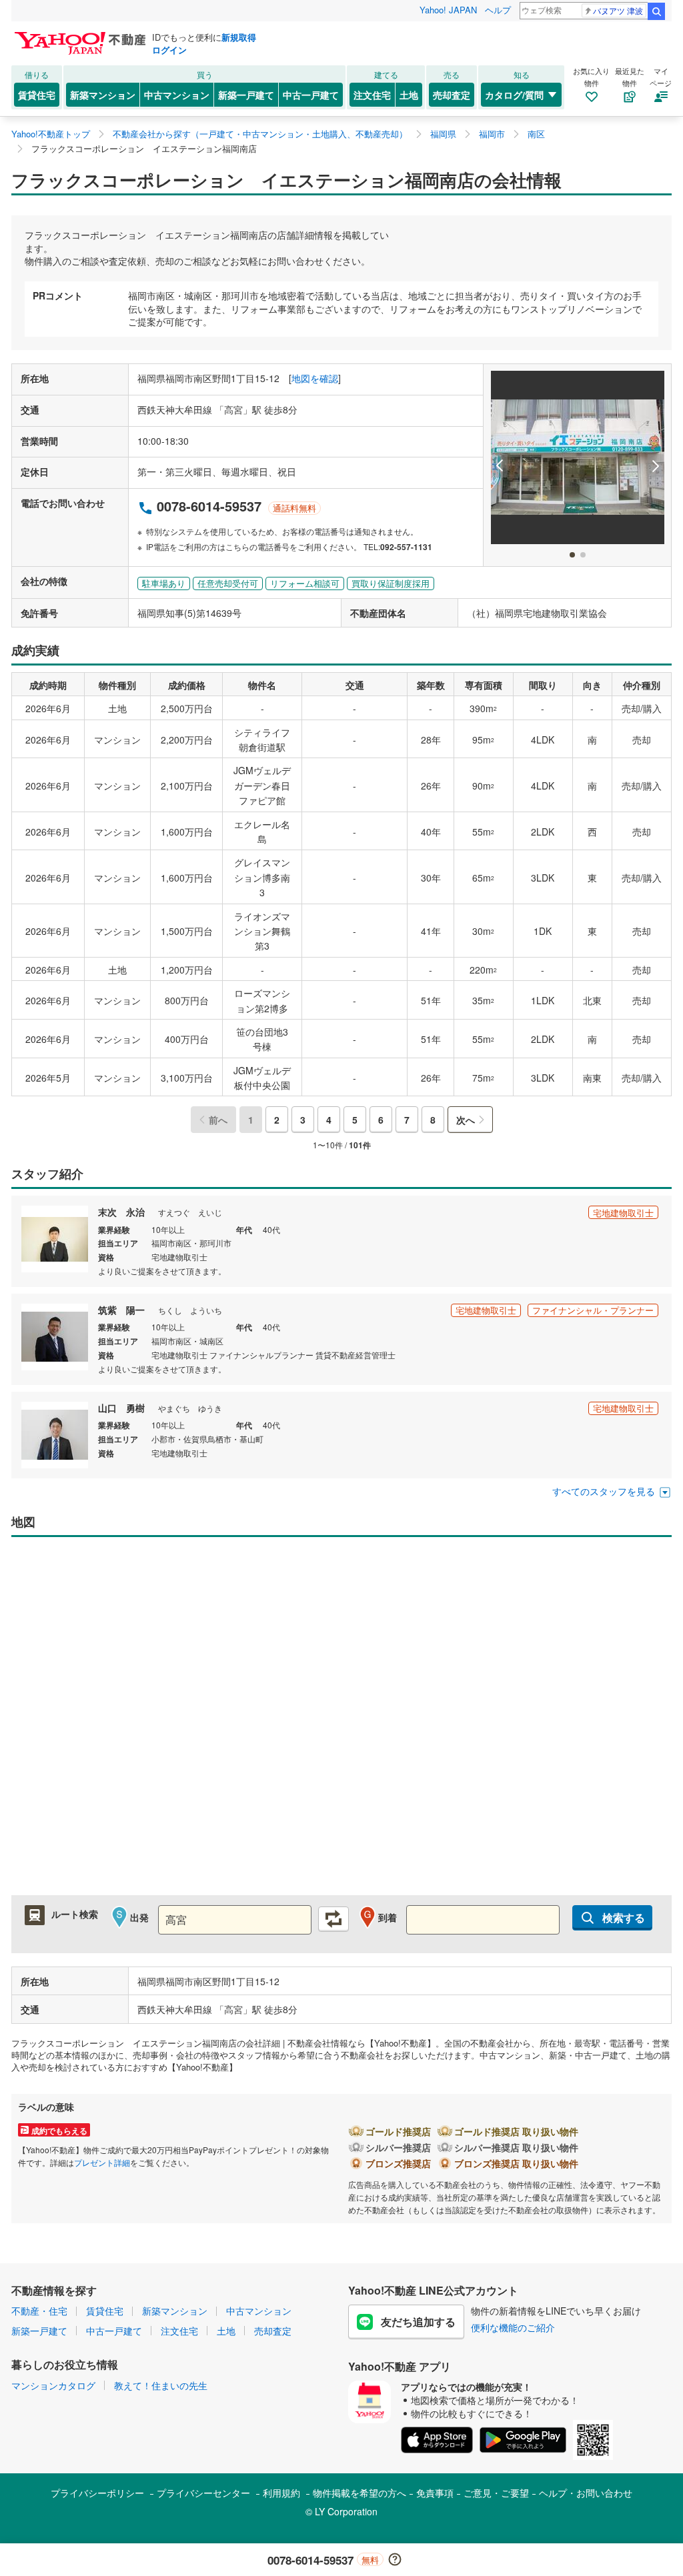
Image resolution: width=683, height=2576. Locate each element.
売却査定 (452, 95)
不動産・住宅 (39, 2311)
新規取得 (239, 37)
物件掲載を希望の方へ (360, 2493)
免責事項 (435, 2493)
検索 (656, 11)
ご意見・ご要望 (496, 2493)
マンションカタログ (53, 2385)
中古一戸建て (311, 95)
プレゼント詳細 (102, 2162)
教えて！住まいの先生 (161, 2385)
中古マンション (177, 95)
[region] (341, 1723)
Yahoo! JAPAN (448, 10)
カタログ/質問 (514, 95)
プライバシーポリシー (97, 2493)
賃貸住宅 (37, 95)
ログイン (169, 50)
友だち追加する (418, 2322)
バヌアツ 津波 (618, 10)
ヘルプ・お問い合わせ (586, 2493)
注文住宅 (372, 95)
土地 (409, 95)
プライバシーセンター (203, 2493)
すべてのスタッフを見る (604, 1491)
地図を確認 (315, 378)
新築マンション (103, 95)
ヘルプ (498, 10)
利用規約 (281, 2493)
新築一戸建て (246, 95)
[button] (500, 466)
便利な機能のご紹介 (513, 2327)
